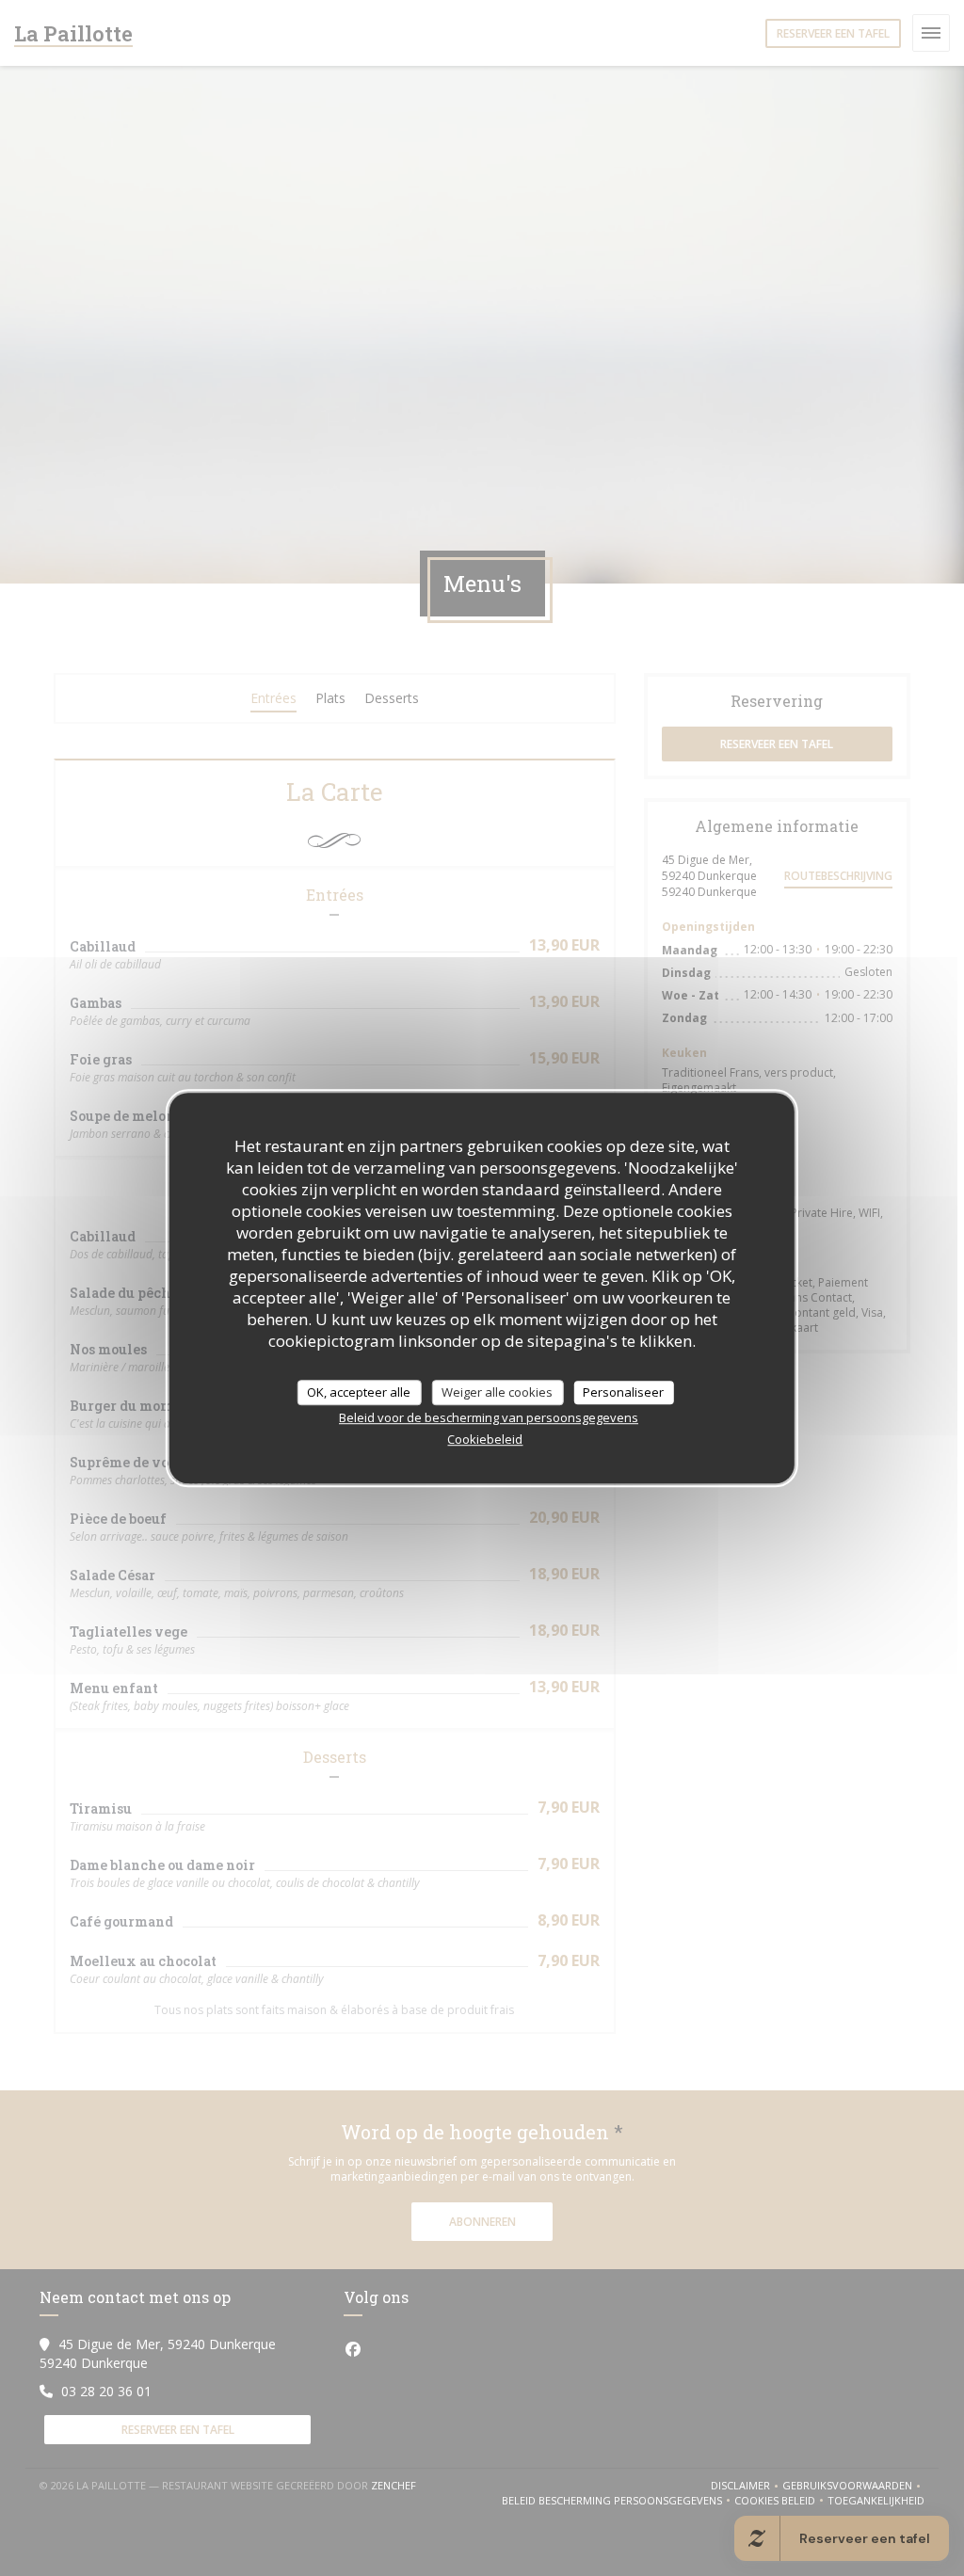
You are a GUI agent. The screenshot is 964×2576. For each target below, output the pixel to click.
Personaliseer (623, 1392)
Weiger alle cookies (497, 1392)
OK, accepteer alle (359, 1392)
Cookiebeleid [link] (485, 1439)
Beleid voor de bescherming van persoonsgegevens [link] (489, 1417)
